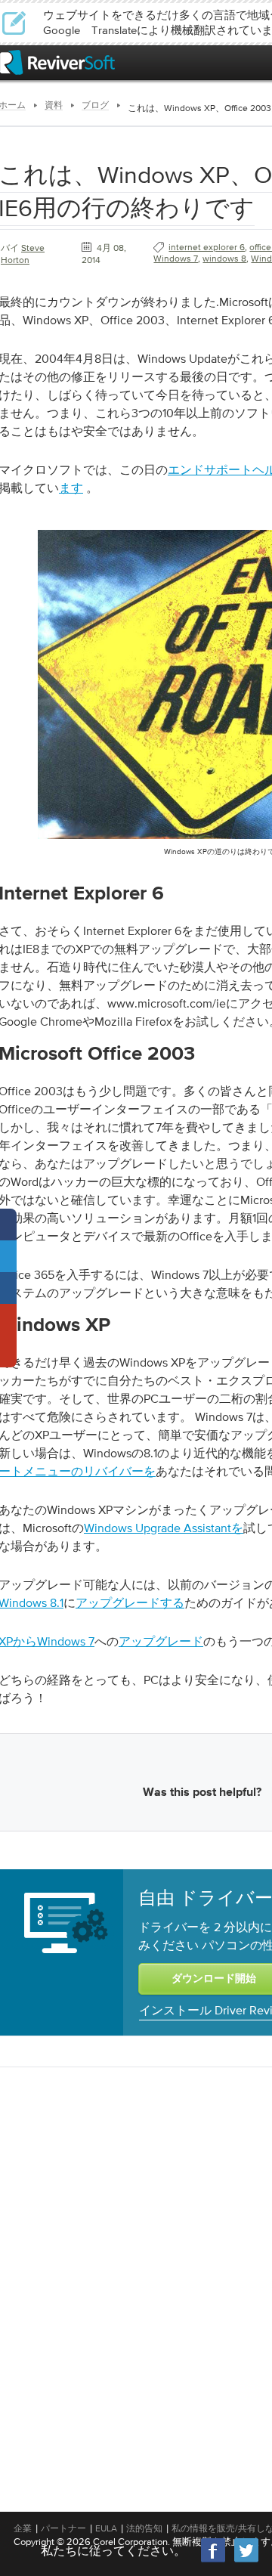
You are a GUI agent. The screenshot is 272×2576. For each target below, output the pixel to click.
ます (71, 488)
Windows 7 (176, 259)
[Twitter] (246, 2561)
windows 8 (224, 259)
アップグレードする (130, 1602)
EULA (106, 2528)
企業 (23, 2528)
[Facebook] (214, 2561)
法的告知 (144, 2528)
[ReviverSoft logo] (57, 62)
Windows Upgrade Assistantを (164, 1528)
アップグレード (161, 1641)
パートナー (63, 2528)
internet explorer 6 (207, 247)
